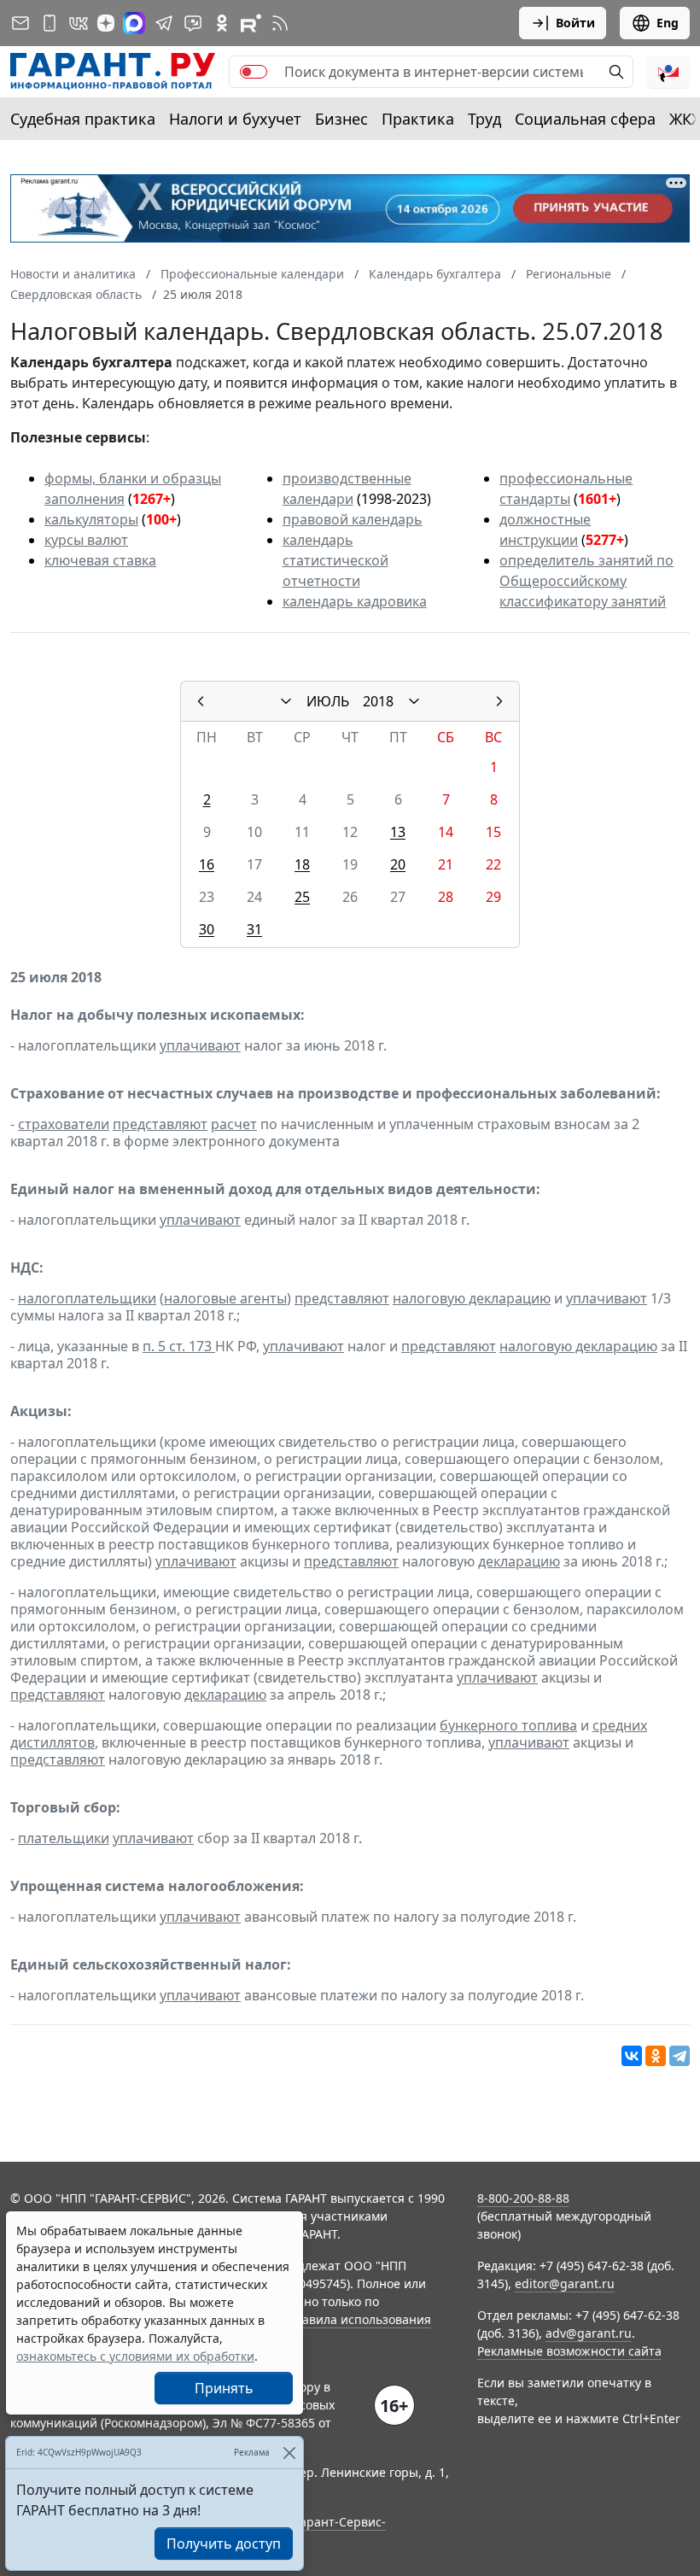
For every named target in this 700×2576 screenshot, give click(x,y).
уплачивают (200, 1045)
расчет (234, 1124)
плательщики (64, 1838)
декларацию (519, 1561)
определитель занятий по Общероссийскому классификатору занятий (586, 581)
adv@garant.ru (589, 2333)
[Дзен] (106, 23)
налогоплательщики (87, 1298)
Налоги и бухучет (235, 119)
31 (254, 929)
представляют (160, 1124)
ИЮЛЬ (328, 701)
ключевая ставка (100, 560)
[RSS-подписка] (280, 23)
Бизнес (341, 119)
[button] (668, 72)
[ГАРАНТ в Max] (134, 23)
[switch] (254, 72)
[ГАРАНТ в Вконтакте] (79, 23)
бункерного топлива (508, 1725)
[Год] (414, 701)
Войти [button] (575, 23)
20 (398, 864)
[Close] (289, 2453)
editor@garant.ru (565, 2283)
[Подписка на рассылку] (20, 23)
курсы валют (86, 540)
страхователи (64, 1124)
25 (302, 897)
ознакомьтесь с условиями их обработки (135, 2356)
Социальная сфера (585, 119)
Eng (668, 23)
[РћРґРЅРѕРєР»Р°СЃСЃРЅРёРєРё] (656, 2056)
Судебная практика (83, 119)
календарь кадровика (355, 601)
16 (207, 864)
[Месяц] (286, 701)
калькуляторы (91, 519)
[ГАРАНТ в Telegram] (164, 23)
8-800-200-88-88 (523, 2198)
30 (207, 929)
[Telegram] (680, 2056)
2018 (378, 701)
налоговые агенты (225, 1298)
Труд (484, 119)
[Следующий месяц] (499, 701)
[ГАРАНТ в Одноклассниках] (222, 23)
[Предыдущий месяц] (201, 701)
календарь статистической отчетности (335, 560)
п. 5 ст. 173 (179, 1346)
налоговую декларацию (472, 1298)
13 (398, 832)
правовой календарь (353, 519)
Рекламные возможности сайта (569, 2351)
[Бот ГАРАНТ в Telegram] (193, 23)
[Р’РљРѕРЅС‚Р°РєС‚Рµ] (632, 2056)
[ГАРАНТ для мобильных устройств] (50, 23)
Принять (224, 2388)
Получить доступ (224, 2544)
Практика (418, 119)
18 (302, 864)
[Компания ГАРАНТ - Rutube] (251, 23)
